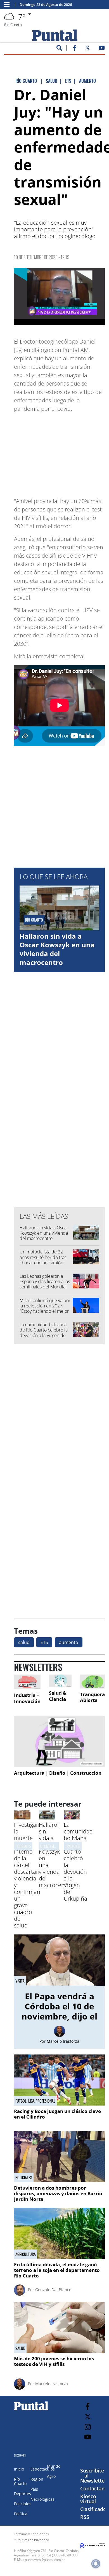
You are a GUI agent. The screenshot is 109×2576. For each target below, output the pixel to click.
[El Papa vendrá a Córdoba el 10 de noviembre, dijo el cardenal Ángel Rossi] (59, 1960)
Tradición (73, 1846)
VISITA (20, 1981)
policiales (23, 1846)
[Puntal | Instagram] (88, 2427)
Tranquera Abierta (92, 1697)
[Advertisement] (60, 452)
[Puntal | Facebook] (75, 49)
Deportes (22, 2494)
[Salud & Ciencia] (60, 1681)
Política (21, 2514)
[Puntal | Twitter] (87, 49)
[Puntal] (31, 2410)
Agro (51, 2476)
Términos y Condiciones (31, 2534)
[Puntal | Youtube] (102, 49)
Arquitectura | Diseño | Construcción (58, 1773)
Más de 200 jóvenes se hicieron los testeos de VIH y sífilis (54, 2361)
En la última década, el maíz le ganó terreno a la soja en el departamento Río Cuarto (57, 2270)
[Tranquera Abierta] (92, 1682)
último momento (53, 1846)
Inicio (19, 2469)
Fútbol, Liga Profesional (35, 2101)
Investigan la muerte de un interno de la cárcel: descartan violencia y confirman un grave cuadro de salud (27, 1875)
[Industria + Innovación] (27, 1682)
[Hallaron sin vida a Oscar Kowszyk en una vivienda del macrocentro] (47, 1818)
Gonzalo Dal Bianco (53, 2290)
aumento (69, 1642)
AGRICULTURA (26, 2254)
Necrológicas (42, 2499)
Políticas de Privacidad (33, 2540)
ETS (44, 1642)
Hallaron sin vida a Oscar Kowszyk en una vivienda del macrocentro (57, 949)
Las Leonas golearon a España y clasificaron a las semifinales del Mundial (45, 1281)
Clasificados (94, 2509)
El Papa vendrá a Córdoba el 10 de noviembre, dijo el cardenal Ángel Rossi (59, 2016)
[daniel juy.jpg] (59, 296)
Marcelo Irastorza (63, 2041)
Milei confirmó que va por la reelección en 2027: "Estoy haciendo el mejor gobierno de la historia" (45, 1309)
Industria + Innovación (27, 1698)
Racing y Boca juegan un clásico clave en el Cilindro (57, 2114)
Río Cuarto (20, 2481)
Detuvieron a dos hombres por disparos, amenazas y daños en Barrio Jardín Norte (58, 2194)
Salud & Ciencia (58, 1696)
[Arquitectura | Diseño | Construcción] (59, 1742)
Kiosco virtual (88, 2499)
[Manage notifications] (96, 2564)
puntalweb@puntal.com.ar (45, 2560)
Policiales (24, 2178)
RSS (85, 2517)
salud (24, 1642)
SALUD (20, 2348)
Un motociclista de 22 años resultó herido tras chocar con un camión (43, 1257)
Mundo (54, 2466)
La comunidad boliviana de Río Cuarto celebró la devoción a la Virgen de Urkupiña (44, 1333)
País (34, 2489)
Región (37, 2479)
